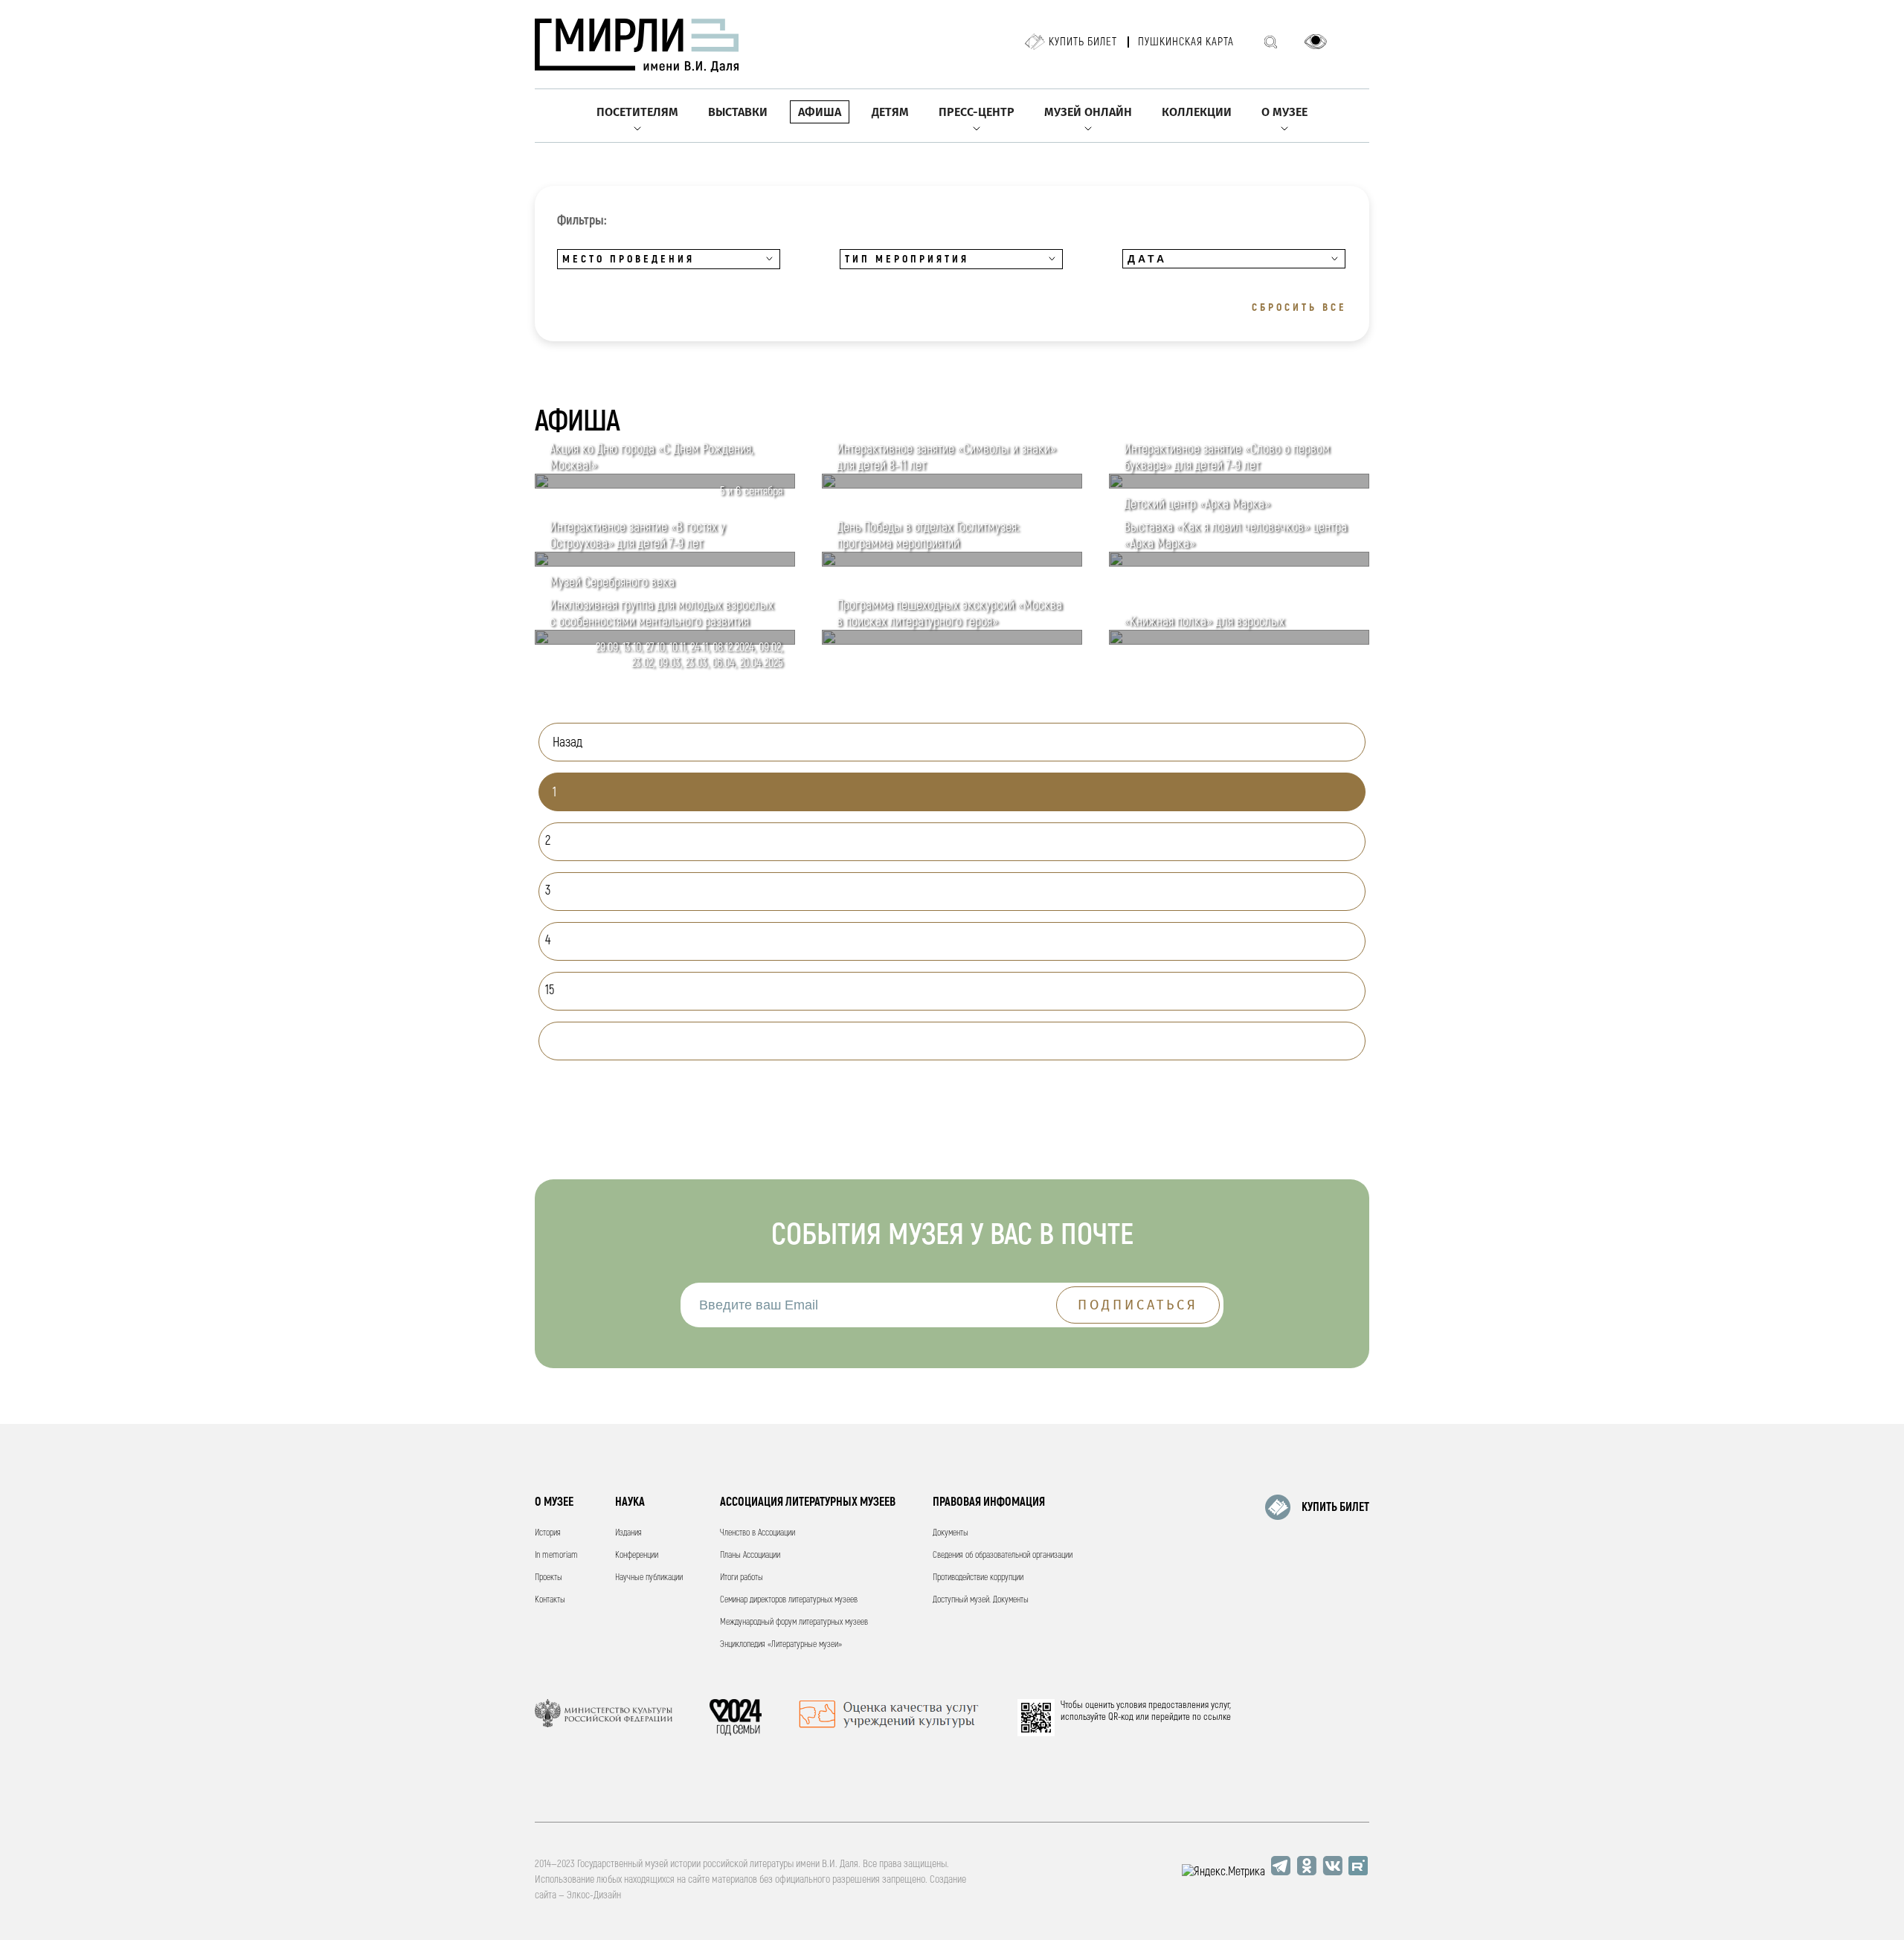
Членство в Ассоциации (758, 1533)
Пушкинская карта (1186, 42)
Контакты (550, 1600)
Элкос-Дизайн (594, 1895)
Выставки (738, 112)
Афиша (820, 112)
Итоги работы (742, 1578)
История (548, 1533)
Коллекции (1197, 112)
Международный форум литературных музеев (794, 1622)
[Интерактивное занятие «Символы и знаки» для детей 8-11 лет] (952, 485)
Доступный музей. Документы (981, 1600)
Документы (951, 1533)
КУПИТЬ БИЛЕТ (1335, 1507)
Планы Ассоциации (750, 1555)
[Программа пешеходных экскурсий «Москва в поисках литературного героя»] (952, 641)
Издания (628, 1533)
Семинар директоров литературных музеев (789, 1600)
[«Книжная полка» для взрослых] (1239, 641)
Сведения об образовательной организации (1003, 1555)
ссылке (1217, 1717)
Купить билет (1083, 42)
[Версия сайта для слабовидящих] (1316, 42)
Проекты (549, 1578)
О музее (1284, 112)
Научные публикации (649, 1578)
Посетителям (637, 112)
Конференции (637, 1555)
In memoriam (556, 1555)
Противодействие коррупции (978, 1578)
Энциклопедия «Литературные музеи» (781, 1644)
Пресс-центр (977, 112)
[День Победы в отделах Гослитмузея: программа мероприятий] (952, 563)
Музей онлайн (1088, 112)
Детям (890, 112)
